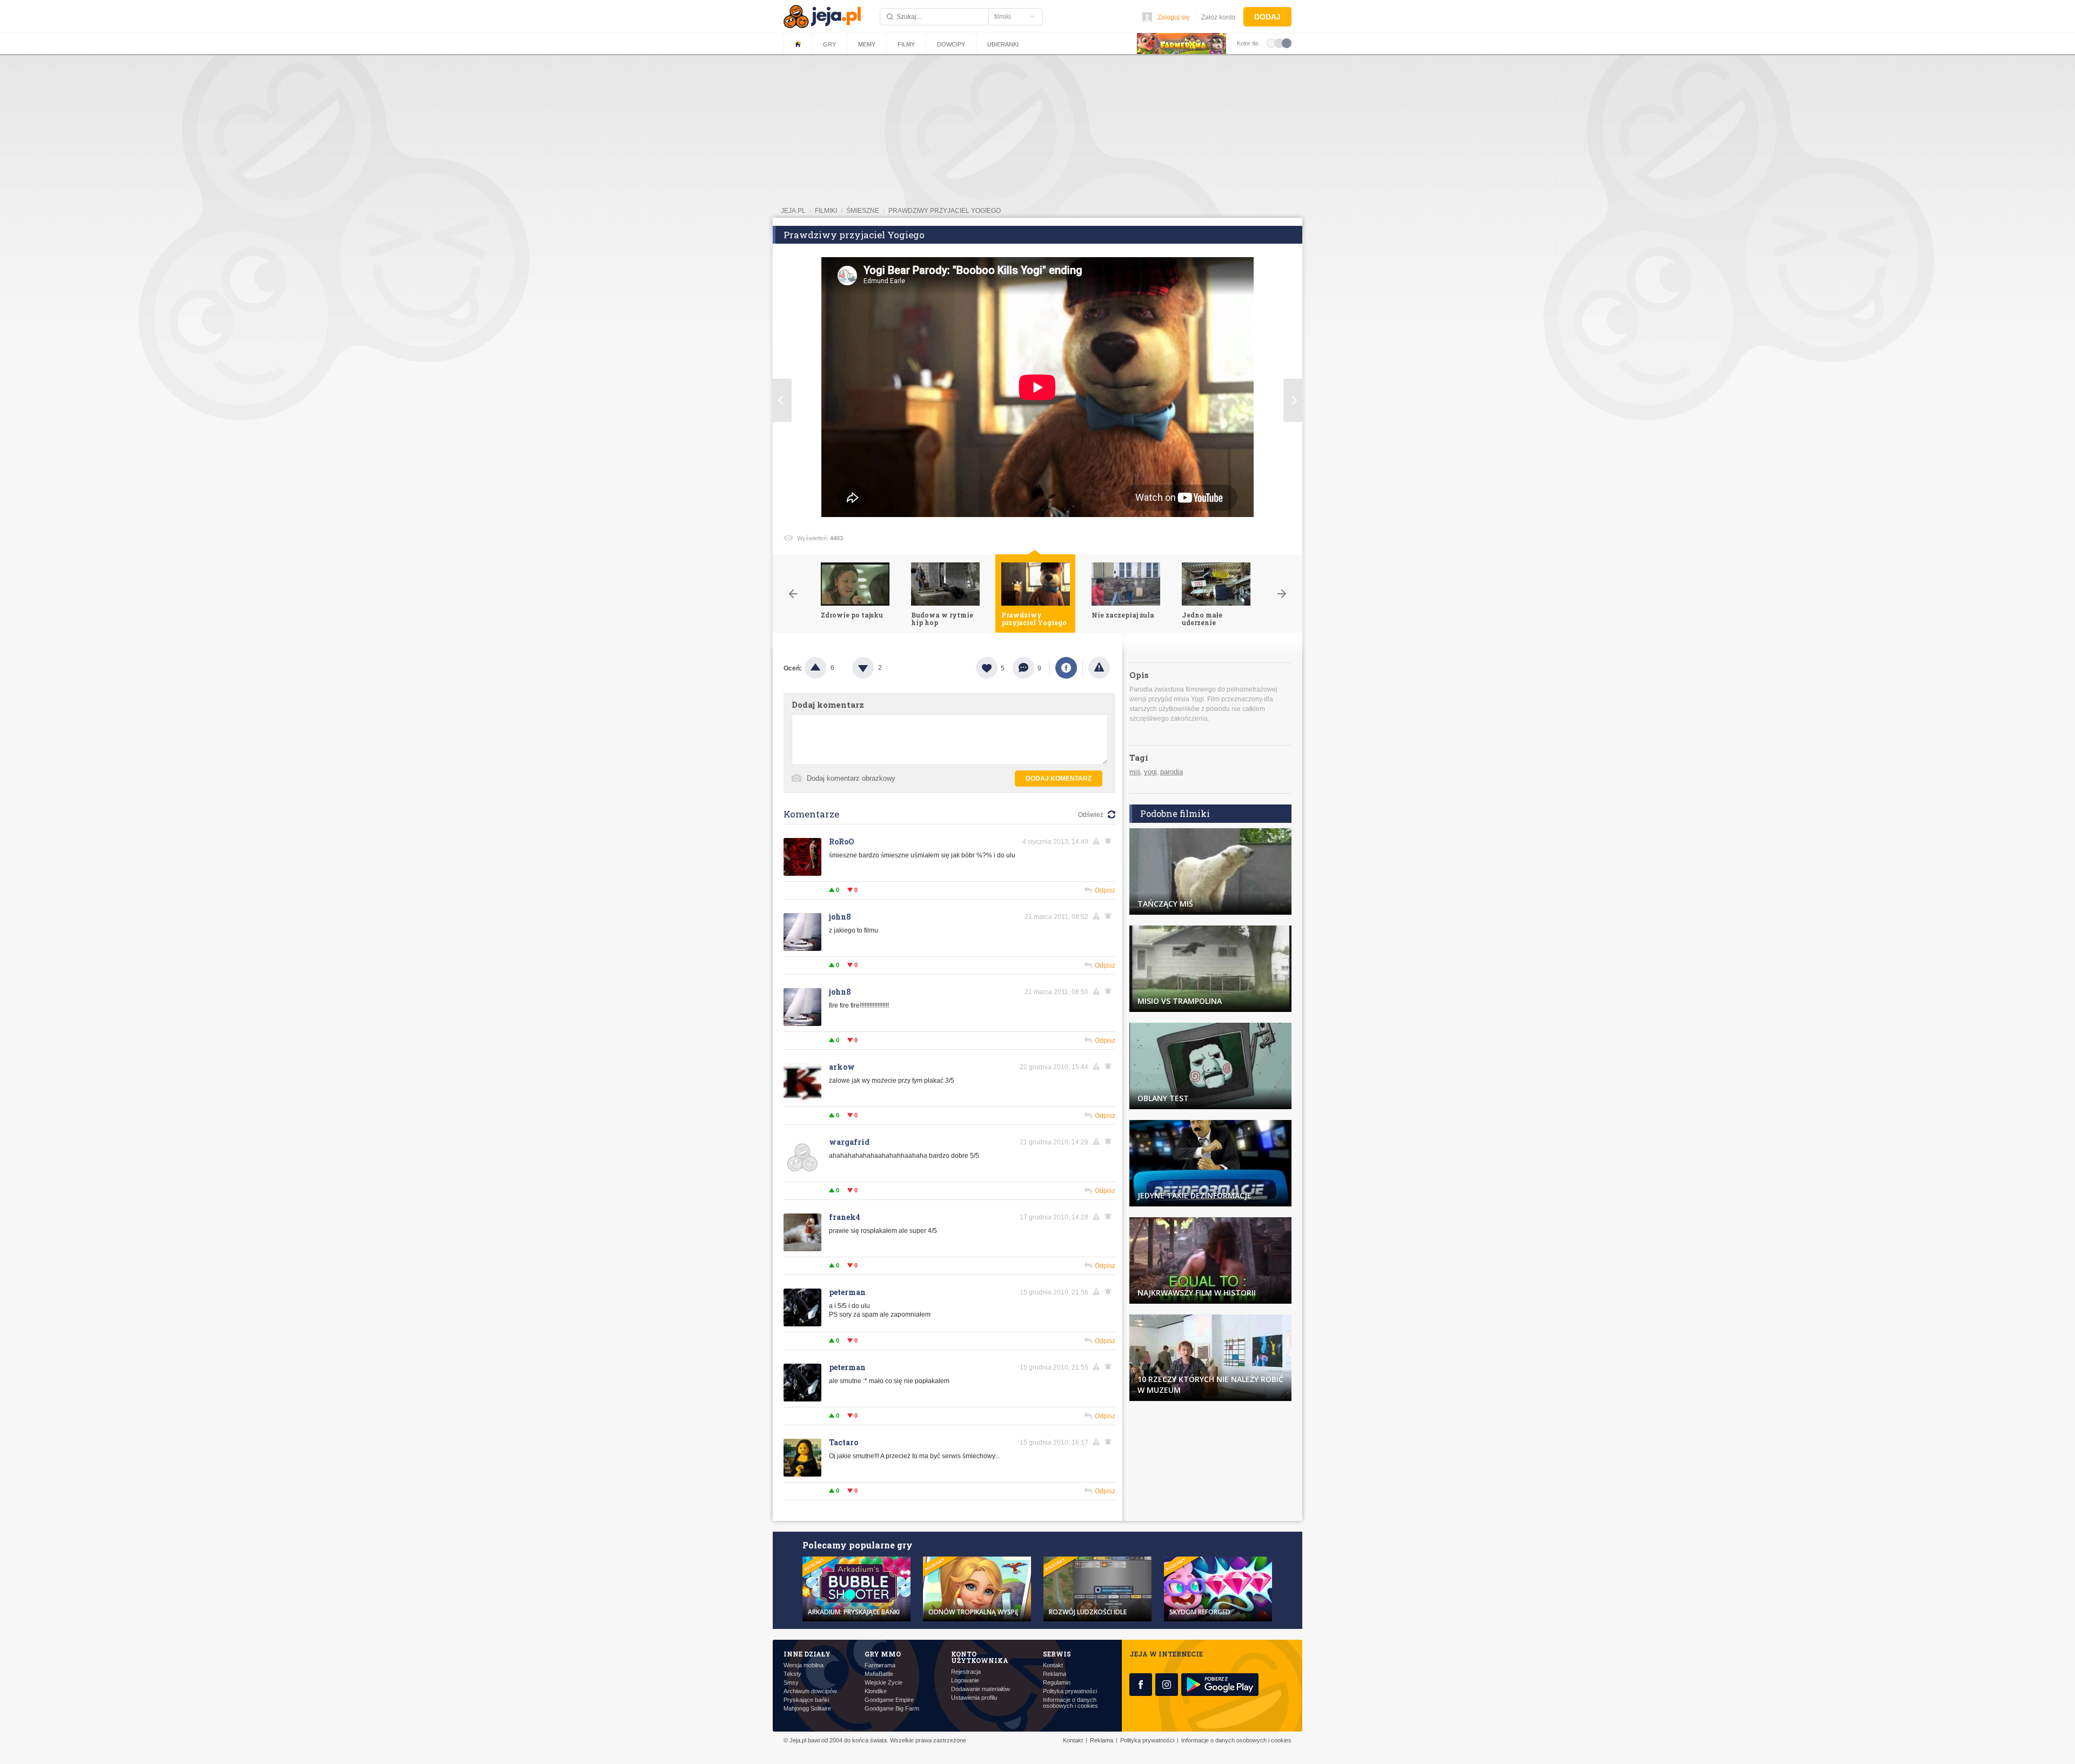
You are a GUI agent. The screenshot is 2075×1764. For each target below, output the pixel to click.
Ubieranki (1003, 44)
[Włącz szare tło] (1279, 43)
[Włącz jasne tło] (1271, 43)
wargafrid (849, 1142)
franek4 (845, 1217)
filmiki (826, 211)
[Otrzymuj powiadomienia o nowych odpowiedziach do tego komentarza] (1110, 841)
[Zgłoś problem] (1099, 668)
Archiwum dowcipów (810, 1691)
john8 (840, 917)
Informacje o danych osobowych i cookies (1070, 1703)
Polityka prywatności (1070, 1691)
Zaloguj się (1174, 17)
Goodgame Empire (889, 1700)
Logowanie (965, 1681)
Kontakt (1053, 1665)
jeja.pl (793, 211)
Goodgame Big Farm (892, 1709)
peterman (847, 1292)
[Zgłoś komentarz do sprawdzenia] (1098, 841)
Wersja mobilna (804, 1665)
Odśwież (1091, 815)
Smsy (791, 1683)
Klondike (876, 1691)
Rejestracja (966, 1672)
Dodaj (1267, 17)
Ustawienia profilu (974, 1698)
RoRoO (842, 841)
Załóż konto (1218, 17)
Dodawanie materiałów (980, 1689)
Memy (867, 44)
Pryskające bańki (806, 1700)
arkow (842, 1067)
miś (1135, 772)
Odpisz (1105, 890)
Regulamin (1057, 1683)
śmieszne (863, 211)
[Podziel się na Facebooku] (1066, 668)
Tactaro (844, 1442)
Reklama (1055, 1674)
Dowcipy (951, 44)
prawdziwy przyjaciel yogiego (945, 211)
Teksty (792, 1674)
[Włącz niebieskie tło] (1287, 43)
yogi (1150, 772)
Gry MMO (883, 1654)
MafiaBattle (879, 1674)
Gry (829, 44)
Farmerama (880, 1665)
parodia (1172, 772)
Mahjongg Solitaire (807, 1709)
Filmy (906, 44)
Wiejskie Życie (883, 1683)
